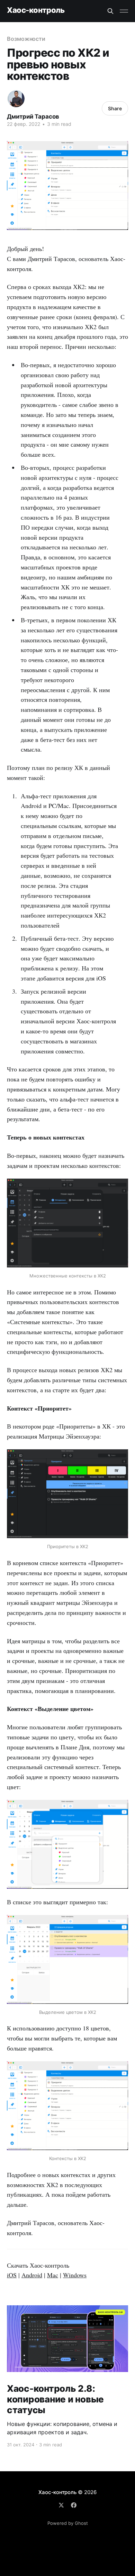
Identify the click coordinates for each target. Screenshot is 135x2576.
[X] (61, 2505)
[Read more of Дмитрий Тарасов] (16, 99)
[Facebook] (74, 2505)
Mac (53, 2275)
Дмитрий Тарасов (33, 117)
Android (32, 2275)
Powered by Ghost (68, 2523)
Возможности (26, 39)
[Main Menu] (124, 11)
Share (115, 108)
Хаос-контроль (36, 10)
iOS (12, 2275)
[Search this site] (110, 11)
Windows (75, 2275)
